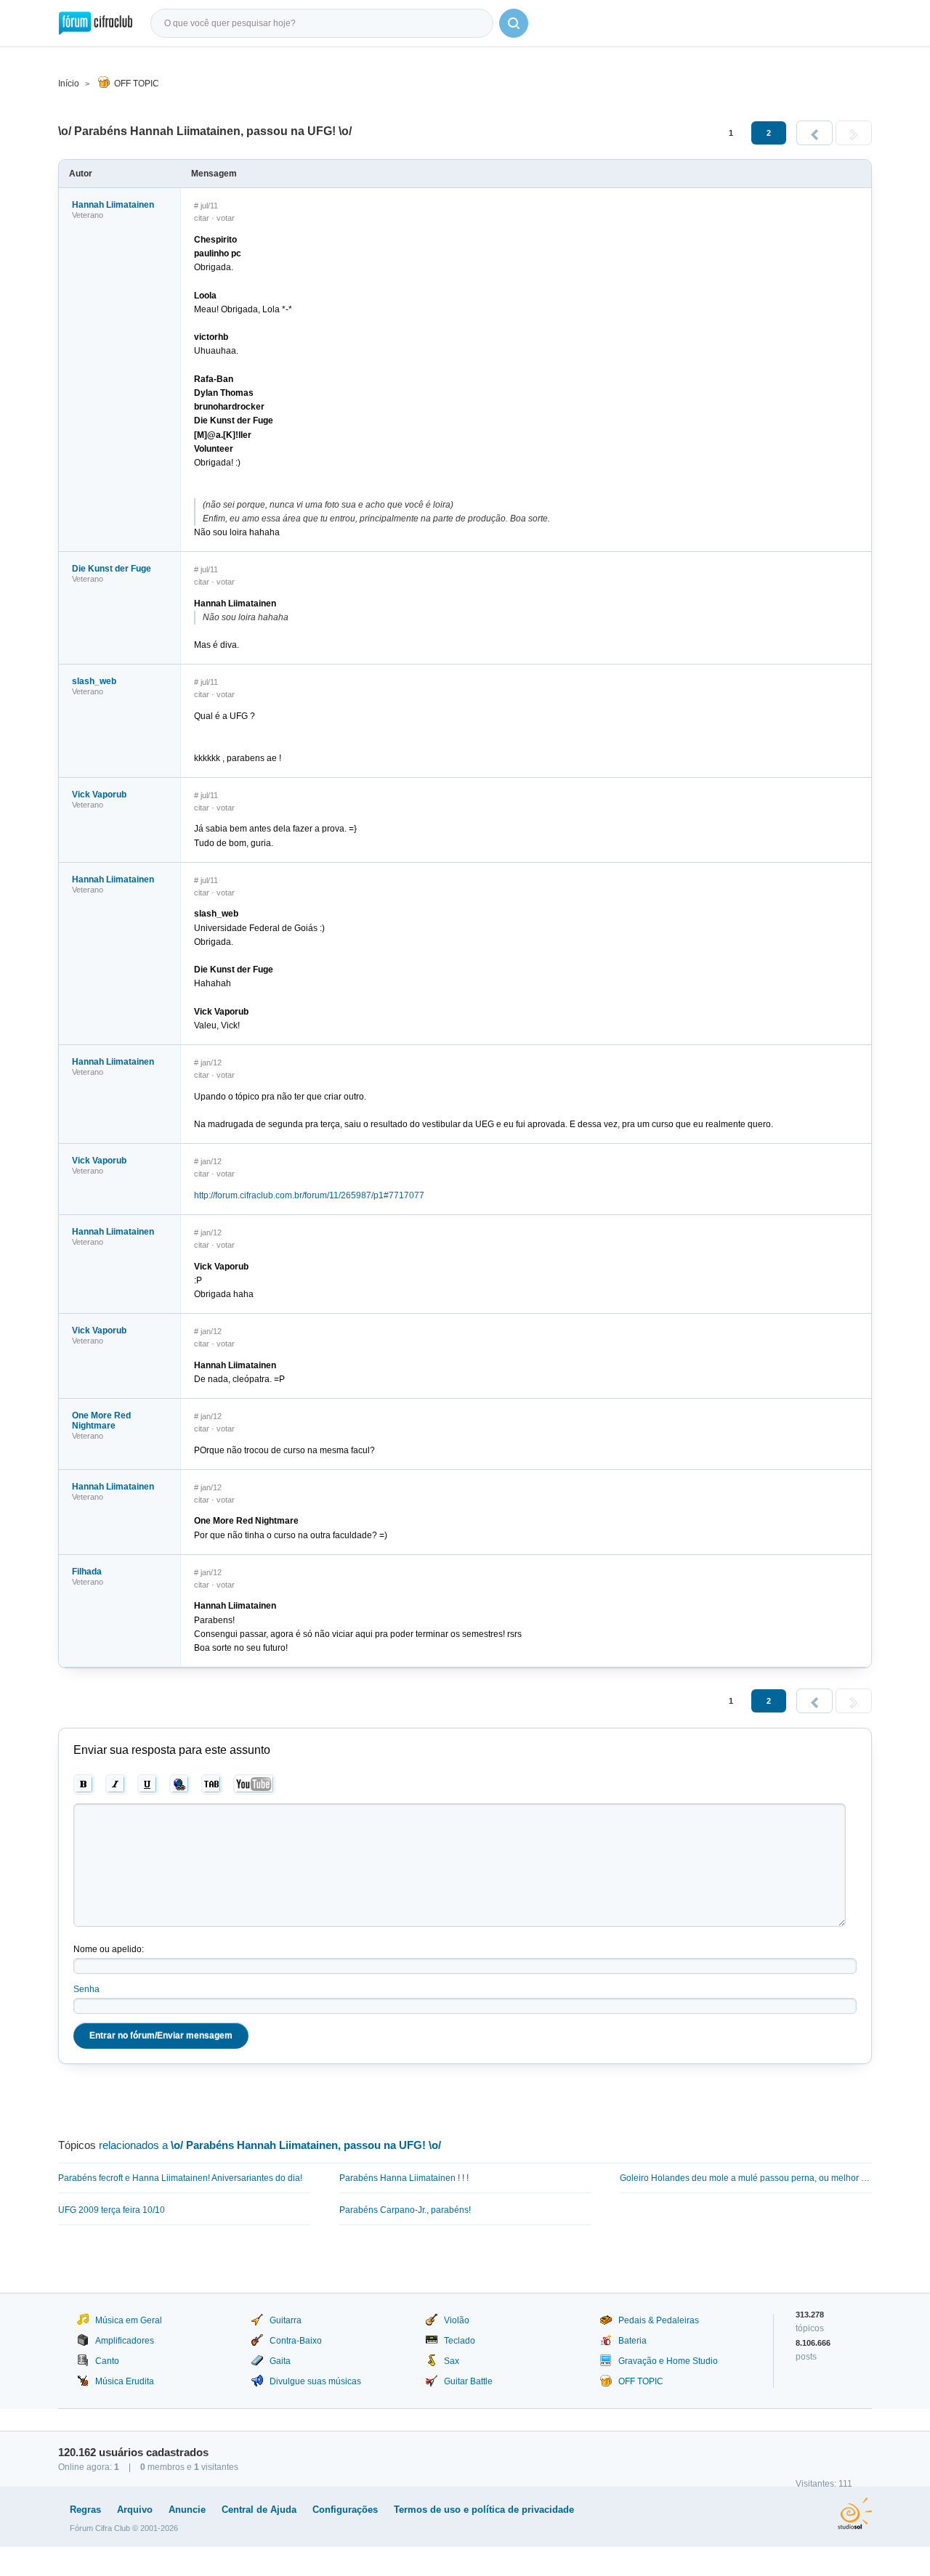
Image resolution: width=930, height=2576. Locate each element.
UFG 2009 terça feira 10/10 (112, 2210)
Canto (107, 2361)
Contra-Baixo (296, 2341)
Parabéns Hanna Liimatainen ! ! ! (404, 2178)
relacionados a (270, 2145)
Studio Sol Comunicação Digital (855, 2514)
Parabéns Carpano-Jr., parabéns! (405, 2210)
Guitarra (286, 2320)
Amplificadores (125, 2341)
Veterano (88, 215)
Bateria (632, 2341)
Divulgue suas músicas (315, 2381)
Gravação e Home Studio (668, 2361)
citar (202, 218)
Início (69, 84)
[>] (854, 133)
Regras (85, 2510)
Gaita (280, 2361)
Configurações (345, 2510)
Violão (457, 2320)
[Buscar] (514, 23)
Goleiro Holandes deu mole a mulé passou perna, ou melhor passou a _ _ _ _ (746, 2178)
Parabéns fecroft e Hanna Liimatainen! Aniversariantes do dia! (180, 2178)
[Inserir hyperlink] (180, 1784)
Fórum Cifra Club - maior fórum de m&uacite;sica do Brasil (96, 23)
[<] (814, 133)
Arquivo (135, 2510)
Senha (86, 1989)
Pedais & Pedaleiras (659, 2320)
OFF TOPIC (137, 84)
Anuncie (187, 2510)
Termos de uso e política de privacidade (484, 2510)
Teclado (460, 2341)
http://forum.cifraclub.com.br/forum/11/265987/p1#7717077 (309, 1195)
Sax (452, 2361)
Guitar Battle (468, 2381)
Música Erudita (125, 2381)
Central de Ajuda (259, 2510)
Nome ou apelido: (109, 1949)
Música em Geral (129, 2320)
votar (226, 218)
